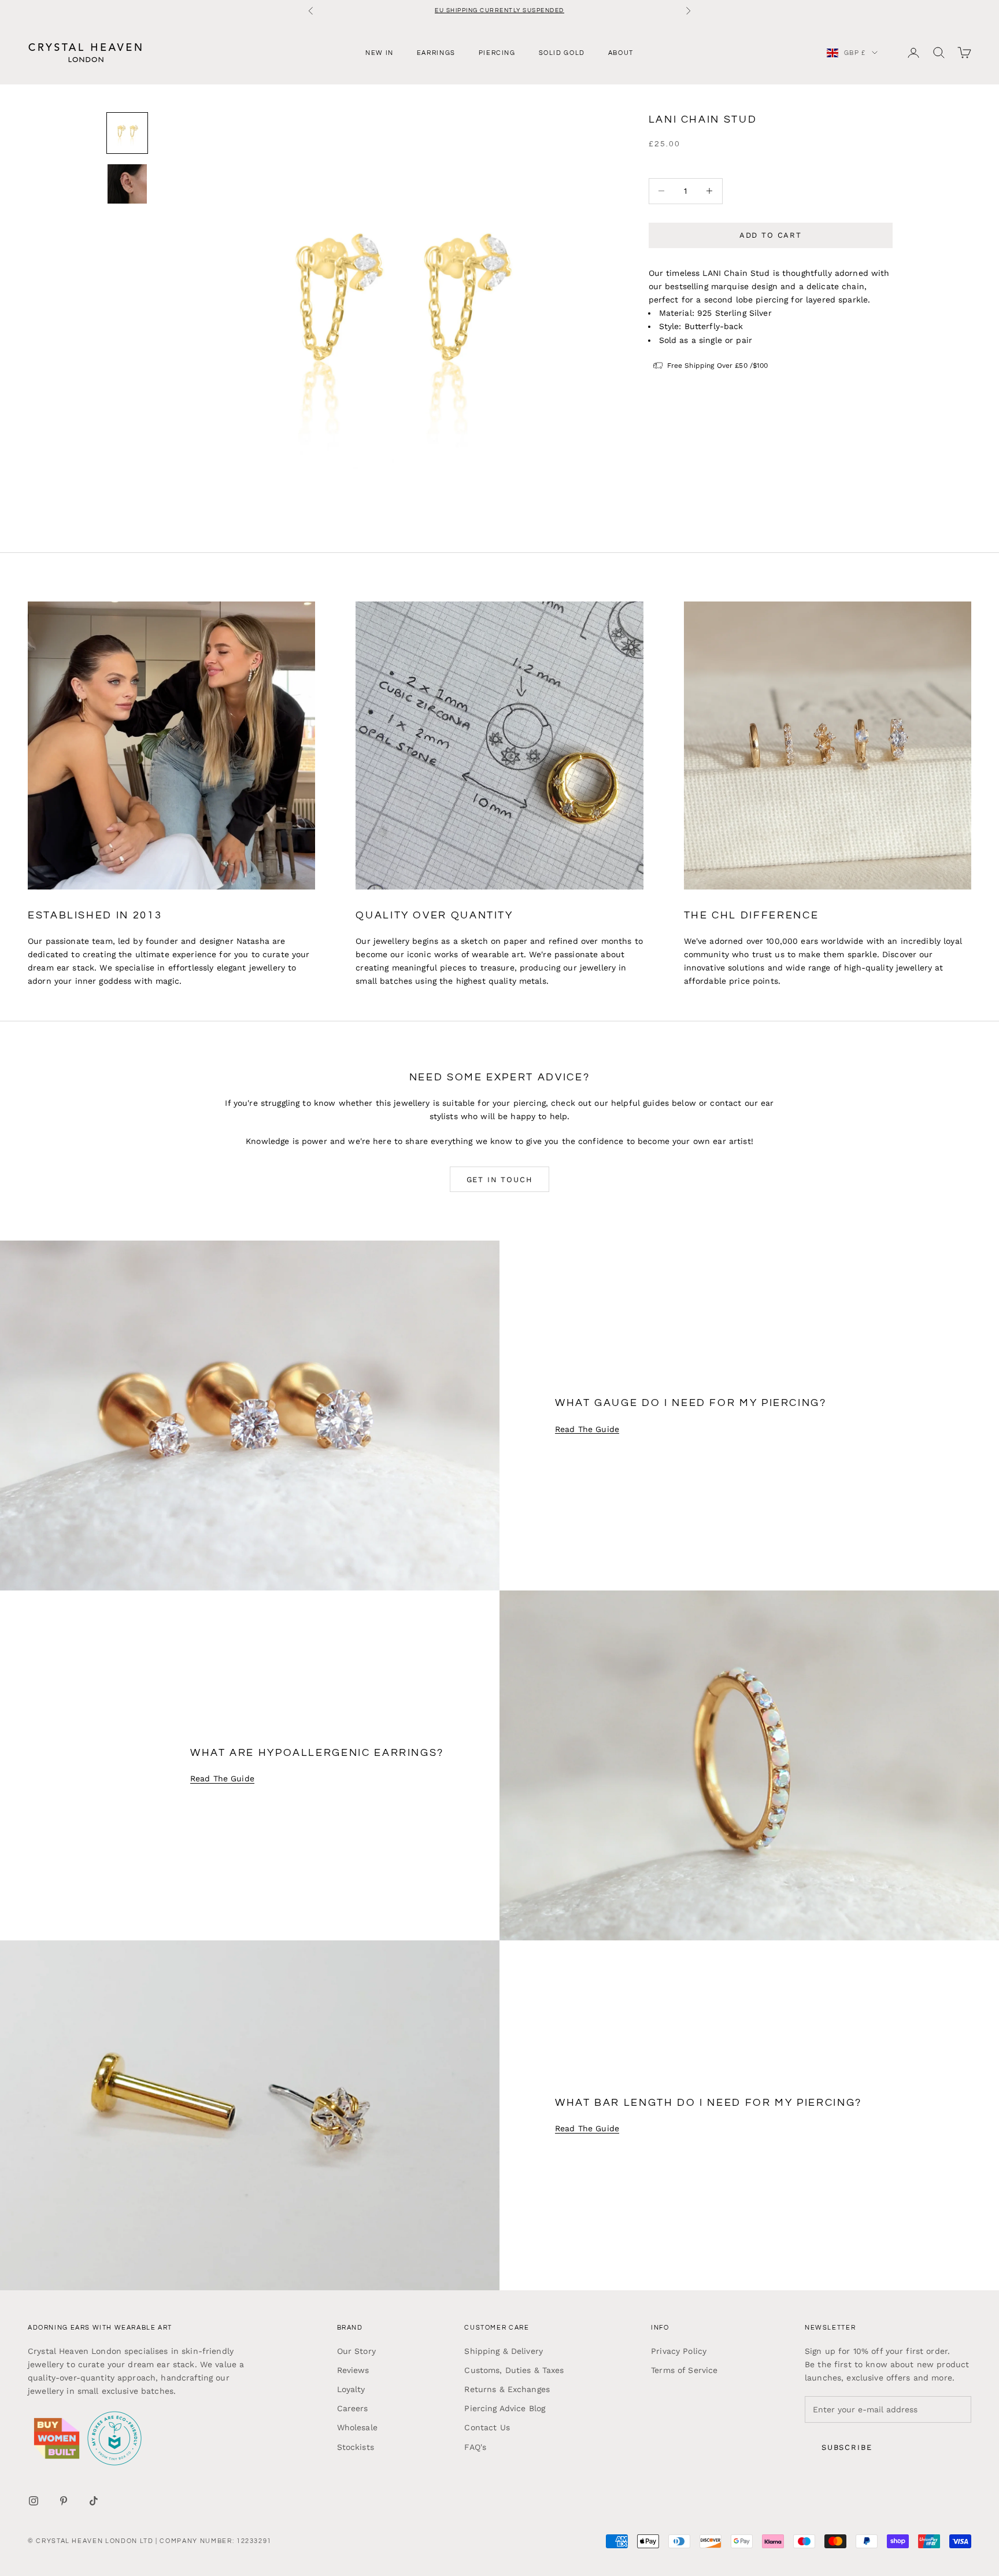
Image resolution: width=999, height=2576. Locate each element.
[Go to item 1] (127, 133)
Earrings (436, 52)
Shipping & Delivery (504, 2351)
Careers (353, 2408)
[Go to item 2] (127, 184)
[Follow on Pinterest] (64, 2501)
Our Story (356, 2351)
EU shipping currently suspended (499, 10)
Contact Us (487, 2427)
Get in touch (500, 1180)
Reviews (353, 2370)
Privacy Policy (679, 2351)
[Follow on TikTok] (94, 2501)
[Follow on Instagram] (34, 2501)
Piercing (497, 52)
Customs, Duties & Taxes (514, 2370)
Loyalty (351, 2389)
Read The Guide (587, 1429)
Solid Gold (562, 52)
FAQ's (475, 2447)
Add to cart (771, 235)
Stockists (356, 2447)
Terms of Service (684, 2370)
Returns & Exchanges (507, 2389)
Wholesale (357, 2427)
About (621, 52)
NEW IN (380, 52)
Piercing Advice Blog (505, 2408)
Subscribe (847, 2447)
